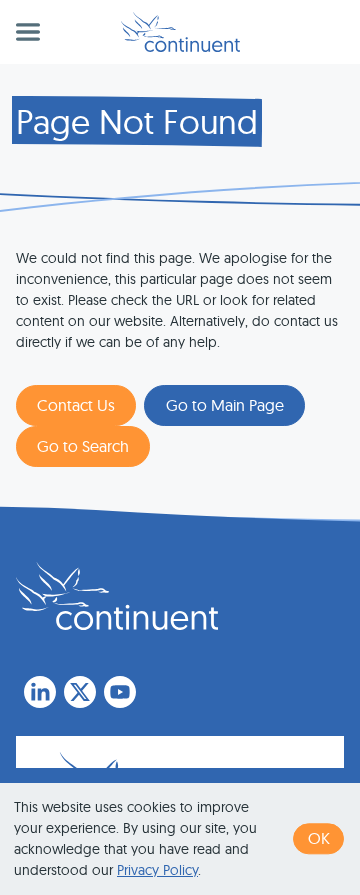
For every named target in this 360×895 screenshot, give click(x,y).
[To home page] (117, 596)
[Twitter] (80, 692)
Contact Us (76, 405)
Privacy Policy (157, 870)
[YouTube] (120, 692)
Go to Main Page (225, 405)
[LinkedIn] (40, 692)
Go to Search (83, 446)
